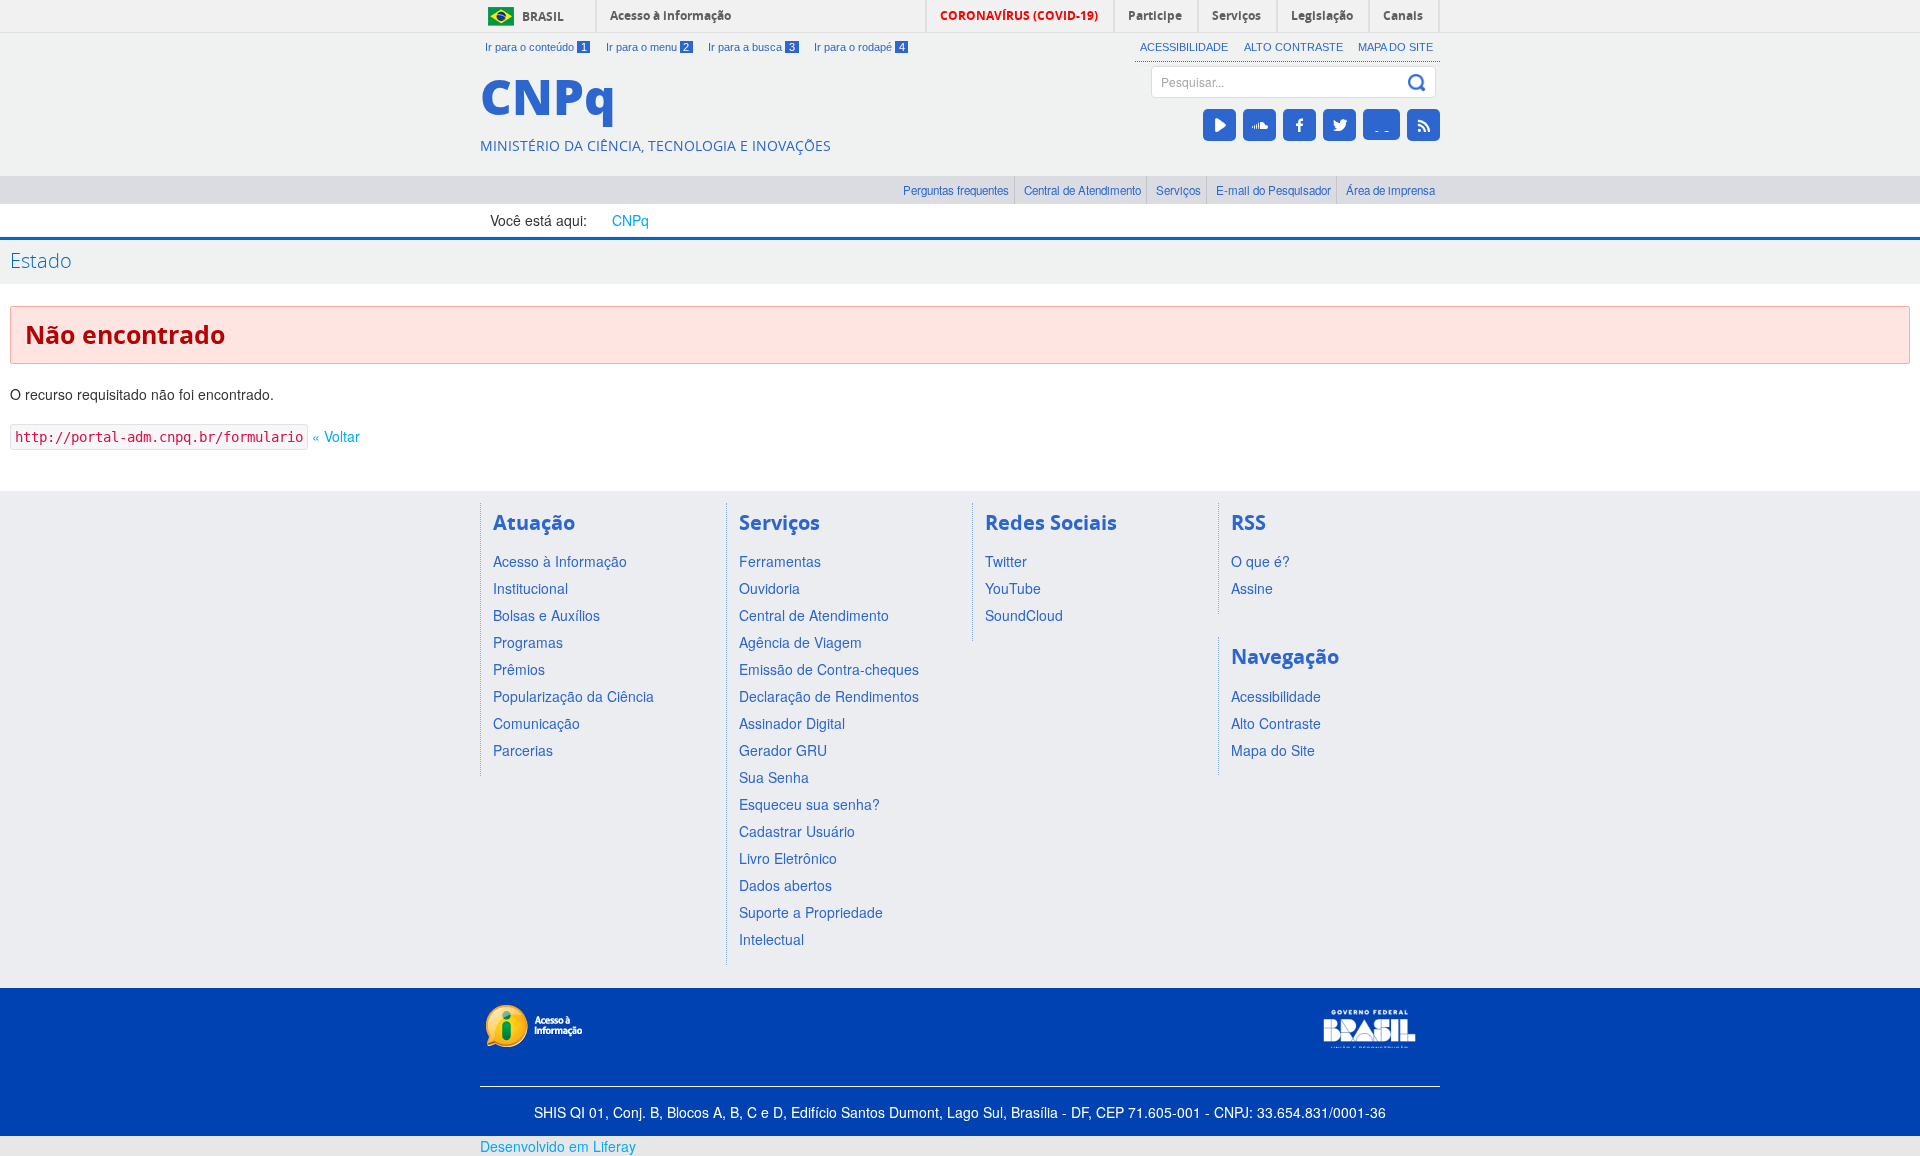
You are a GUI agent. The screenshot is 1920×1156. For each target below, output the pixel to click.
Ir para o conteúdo (536, 47)
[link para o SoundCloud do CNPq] (1259, 125)
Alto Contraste (1293, 47)
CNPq (630, 220)
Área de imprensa (1390, 190)
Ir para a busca (751, 47)
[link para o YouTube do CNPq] (1219, 125)
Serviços (1178, 190)
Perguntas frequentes (956, 190)
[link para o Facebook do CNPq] (1299, 125)
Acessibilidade (1184, 47)
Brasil (543, 16)
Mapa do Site (1395, 47)
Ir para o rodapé (859, 47)
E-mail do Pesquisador (1273, 190)
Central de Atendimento (1082, 190)
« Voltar (336, 436)
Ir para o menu (648, 47)
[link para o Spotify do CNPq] (1381, 124)
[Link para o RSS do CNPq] (1423, 125)
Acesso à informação (670, 15)
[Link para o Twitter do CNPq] (1339, 125)
